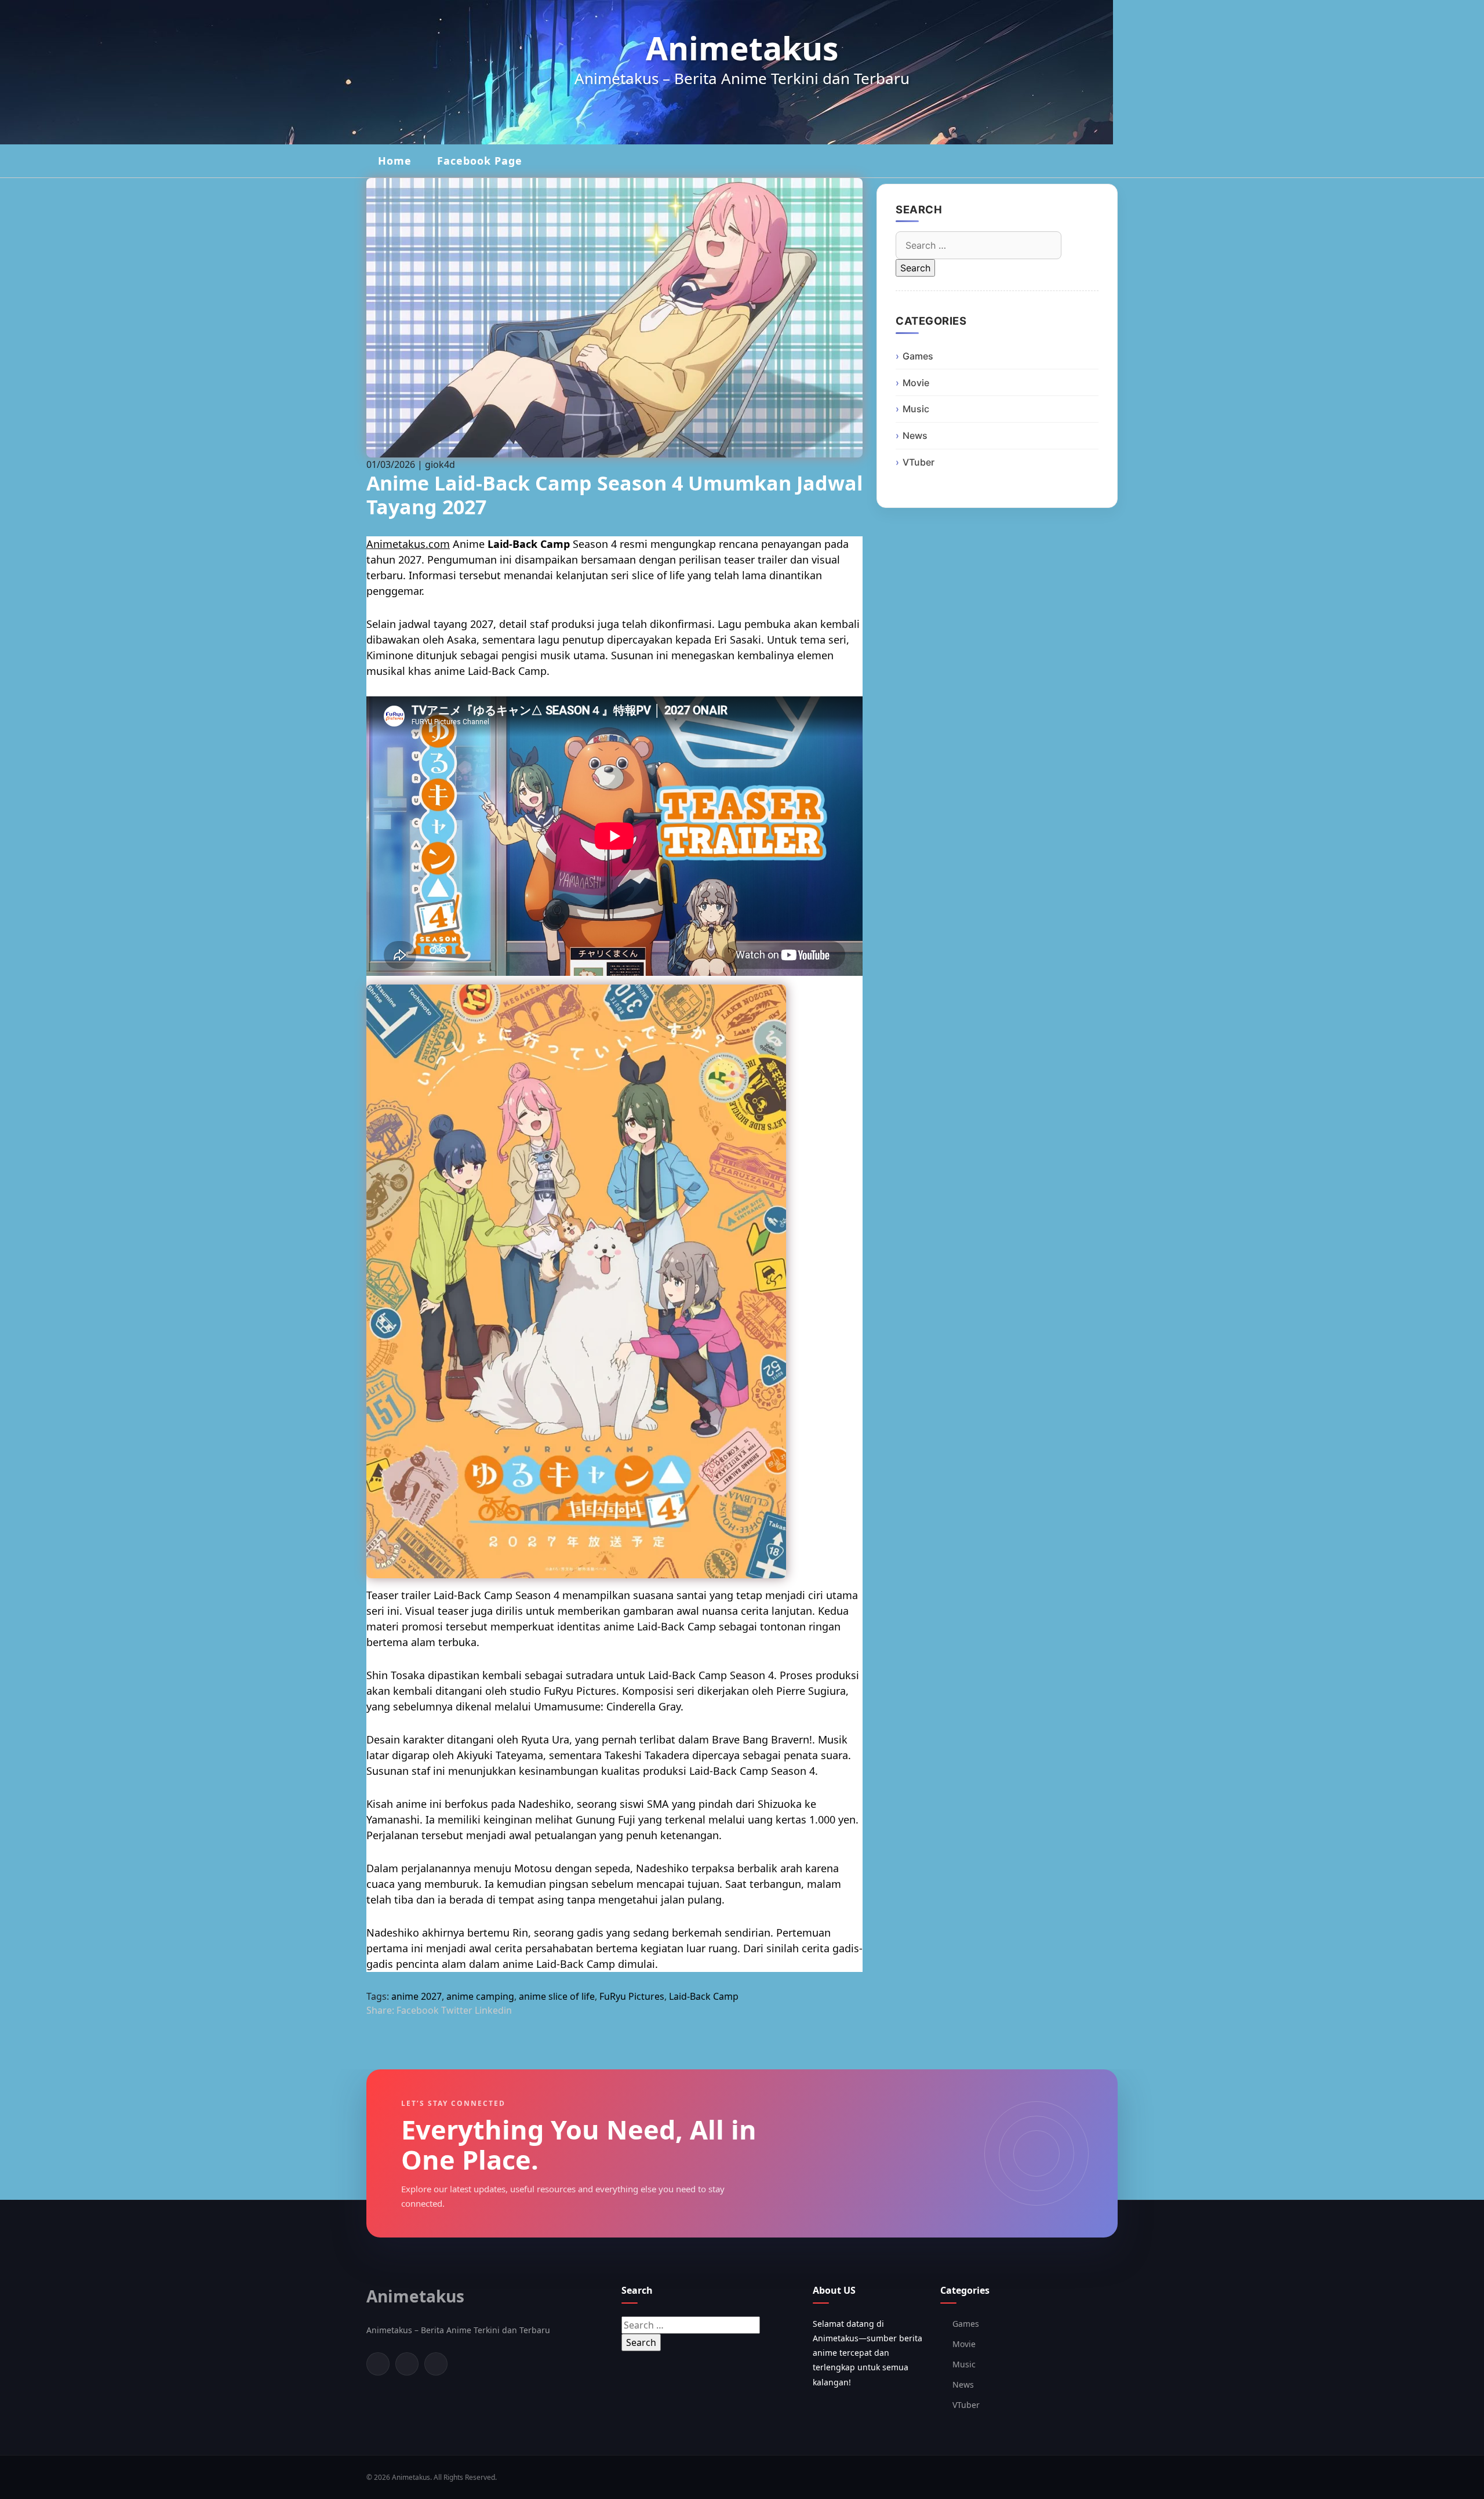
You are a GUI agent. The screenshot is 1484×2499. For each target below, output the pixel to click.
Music (916, 409)
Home (395, 161)
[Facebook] (378, 2364)
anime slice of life (557, 1996)
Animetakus (742, 48)
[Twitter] (407, 2364)
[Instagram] (436, 2364)
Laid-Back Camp (704, 1996)
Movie (916, 383)
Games (918, 356)
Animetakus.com (408, 544)
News (915, 435)
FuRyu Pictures (632, 1996)
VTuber (919, 462)
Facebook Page (480, 161)
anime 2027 (417, 1996)
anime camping (480, 1996)
